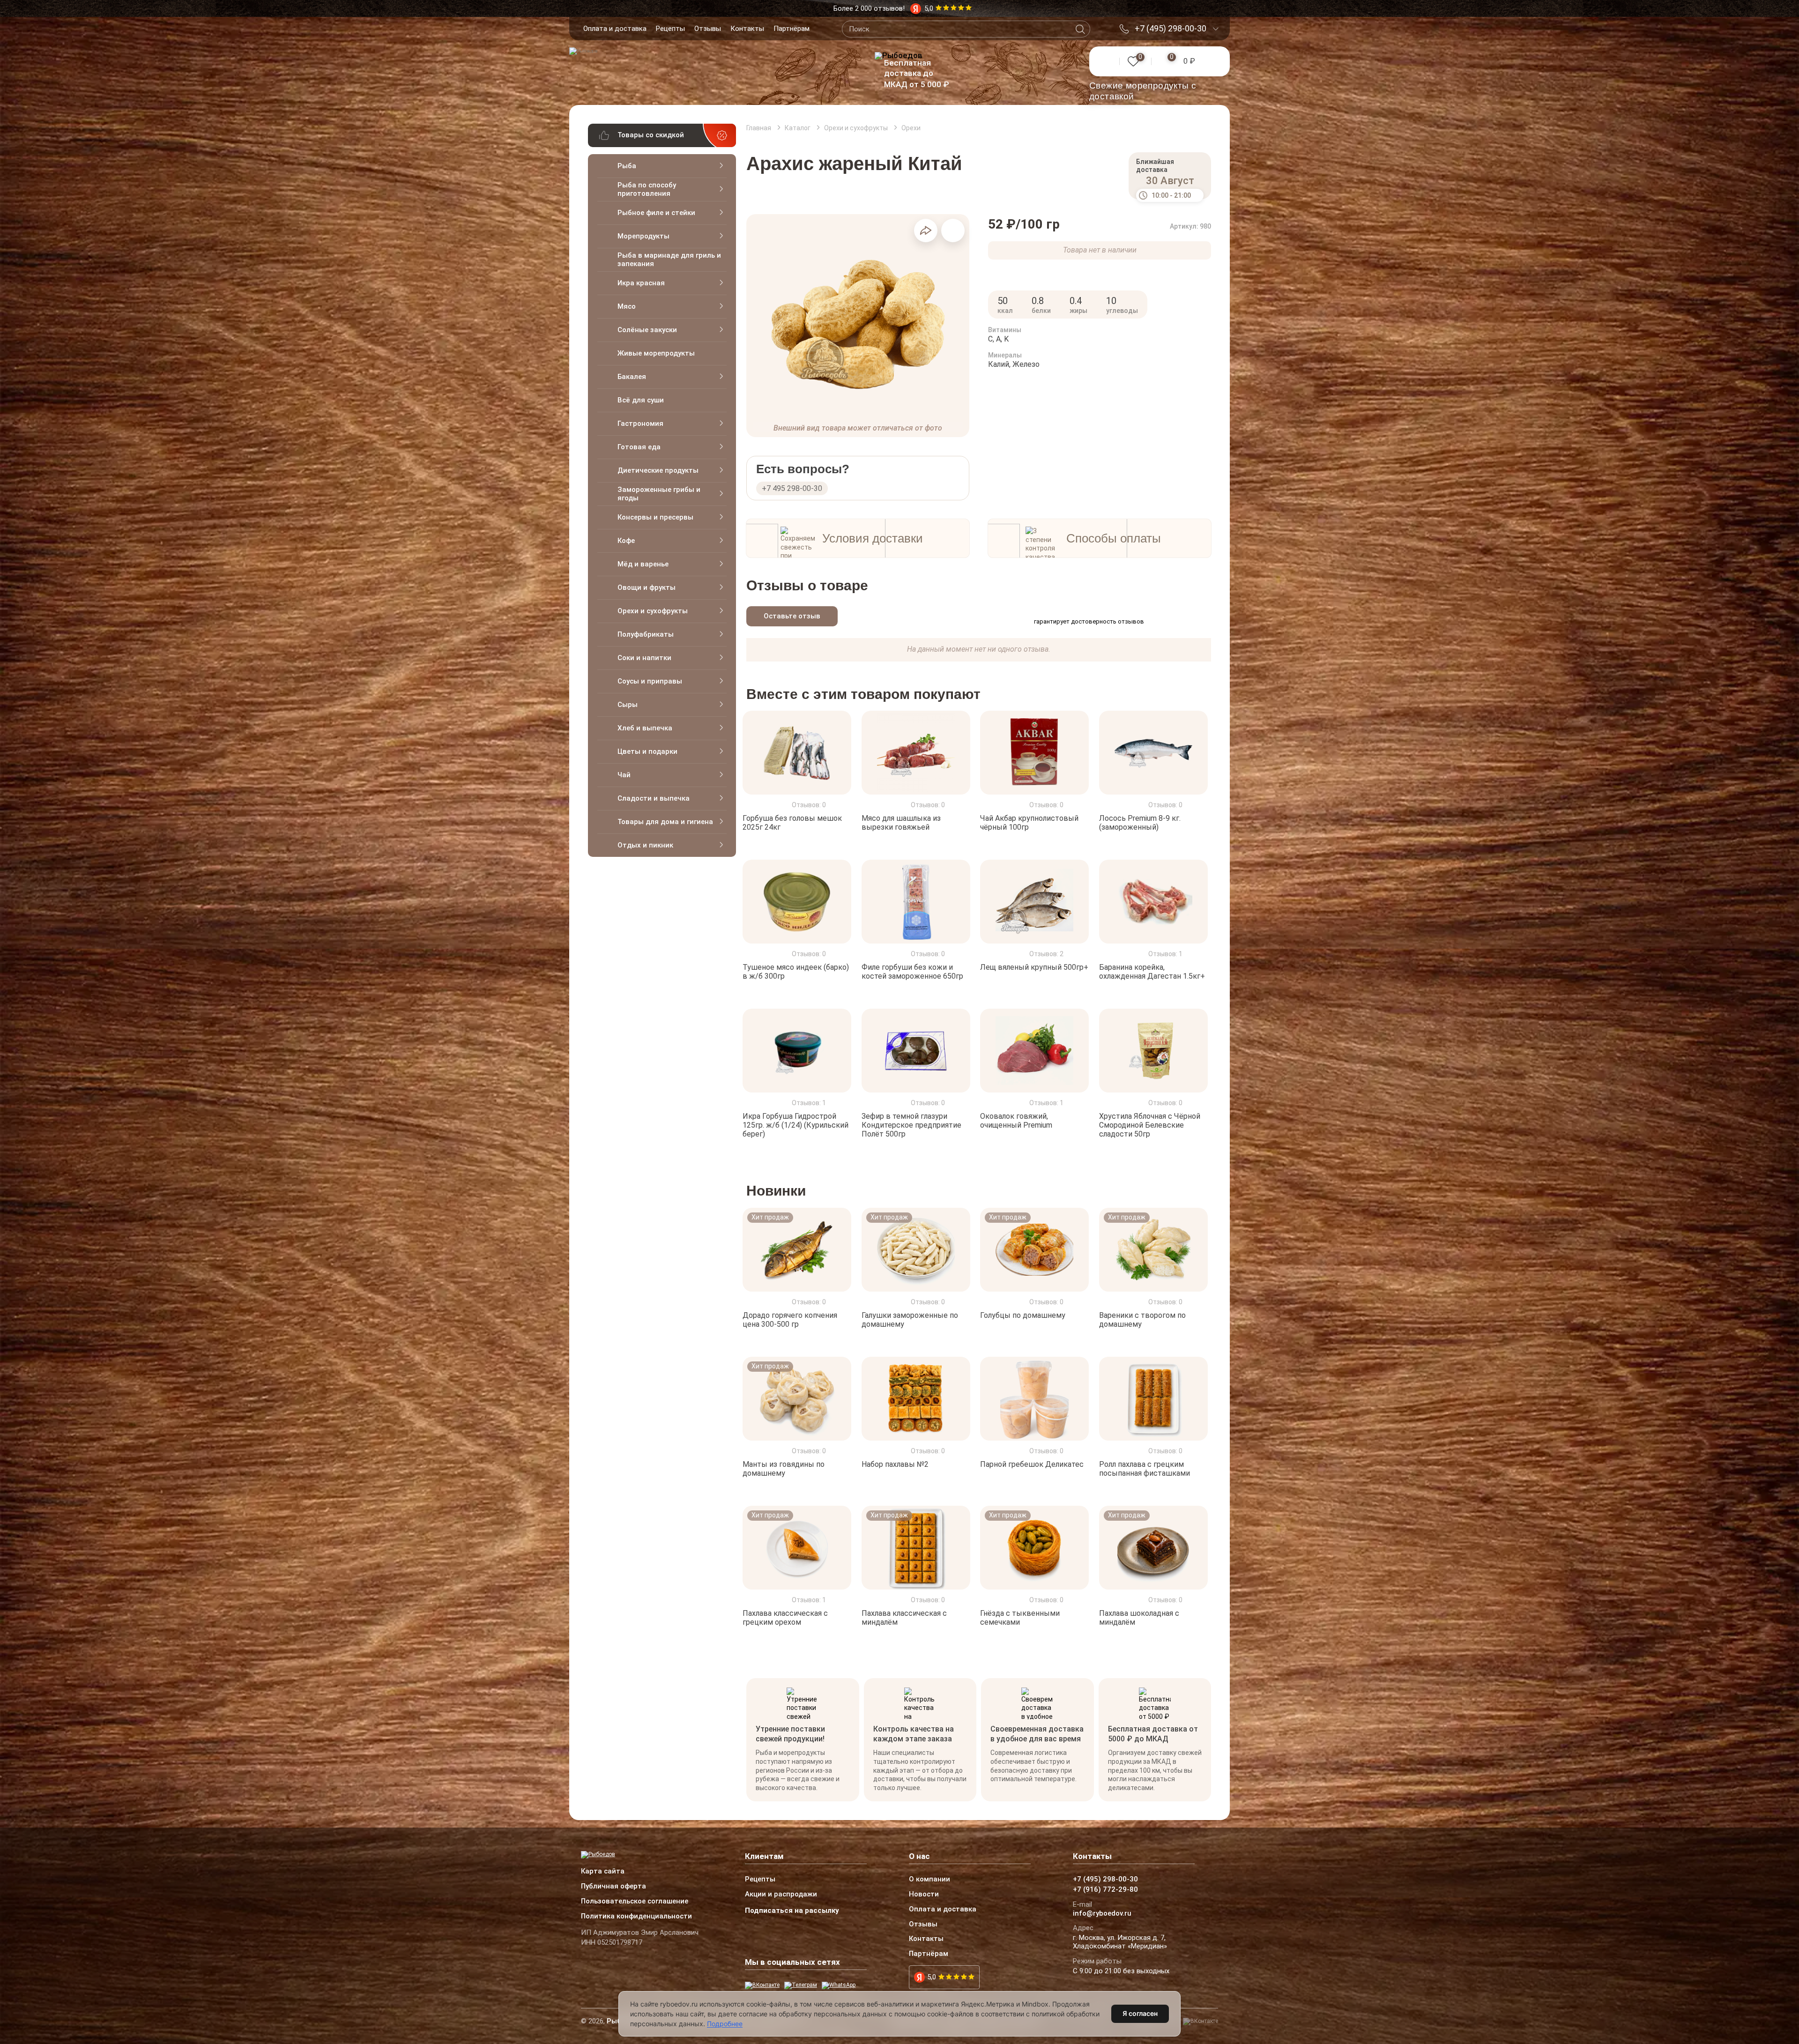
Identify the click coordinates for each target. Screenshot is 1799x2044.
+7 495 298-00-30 (792, 488)
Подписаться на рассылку (792, 1910)
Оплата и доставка (615, 29)
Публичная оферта (613, 1887)
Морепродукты (643, 236)
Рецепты (670, 29)
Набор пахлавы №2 (895, 1464)
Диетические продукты (658, 470)
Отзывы (708, 29)
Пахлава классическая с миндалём (904, 1618)
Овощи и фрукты (647, 587)
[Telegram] (801, 1985)
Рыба (627, 166)
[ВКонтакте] (762, 1985)
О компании (929, 1880)
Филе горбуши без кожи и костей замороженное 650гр (912, 972)
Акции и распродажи (781, 1895)
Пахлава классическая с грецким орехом (785, 1618)
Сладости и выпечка (654, 798)
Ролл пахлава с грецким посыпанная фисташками (1145, 1469)
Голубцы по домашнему (1023, 1315)
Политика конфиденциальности (636, 1917)
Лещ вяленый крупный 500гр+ (1034, 967)
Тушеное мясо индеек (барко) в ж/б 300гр (796, 972)
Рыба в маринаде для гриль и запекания (669, 260)
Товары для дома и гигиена (665, 822)
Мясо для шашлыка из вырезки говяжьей (901, 823)
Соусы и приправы (650, 681)
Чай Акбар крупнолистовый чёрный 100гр (1029, 823)
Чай (624, 775)
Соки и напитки (644, 658)
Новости (924, 1895)
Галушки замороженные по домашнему (910, 1320)
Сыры (628, 705)
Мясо (627, 306)
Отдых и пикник (645, 845)
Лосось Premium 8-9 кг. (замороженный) (1140, 823)
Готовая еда (639, 447)
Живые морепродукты (656, 353)
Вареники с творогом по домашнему (1142, 1320)
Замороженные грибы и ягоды (659, 494)
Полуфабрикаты (646, 634)
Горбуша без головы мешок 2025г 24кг (792, 823)
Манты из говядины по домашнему (784, 1469)
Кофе (626, 541)
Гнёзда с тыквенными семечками (1020, 1618)
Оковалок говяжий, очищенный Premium (1016, 1121)
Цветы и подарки (647, 751)
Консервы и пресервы (655, 517)
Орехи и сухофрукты (653, 611)
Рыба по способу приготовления (647, 189)
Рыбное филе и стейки (656, 213)
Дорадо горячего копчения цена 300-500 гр (790, 1320)
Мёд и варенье (643, 564)
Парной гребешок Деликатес (1032, 1464)
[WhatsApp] (839, 1985)
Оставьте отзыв (792, 616)
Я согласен (1140, 2013)
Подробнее (725, 2024)
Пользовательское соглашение (635, 1902)
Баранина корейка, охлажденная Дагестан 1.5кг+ (1152, 972)
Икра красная (641, 283)
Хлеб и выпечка (645, 728)
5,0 (932, 1977)
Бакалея (632, 377)
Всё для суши (641, 400)
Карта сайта (603, 1872)
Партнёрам (792, 29)
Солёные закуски (647, 330)
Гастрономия (640, 424)
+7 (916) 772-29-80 (1105, 1890)
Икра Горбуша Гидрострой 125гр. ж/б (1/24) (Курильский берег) (795, 1125)
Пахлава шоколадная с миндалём (1139, 1618)
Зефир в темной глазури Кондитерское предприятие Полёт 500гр (911, 1125)
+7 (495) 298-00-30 (1171, 29)
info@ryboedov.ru (1102, 1914)
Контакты (747, 29)
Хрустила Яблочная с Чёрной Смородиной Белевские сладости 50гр (1150, 1125)
